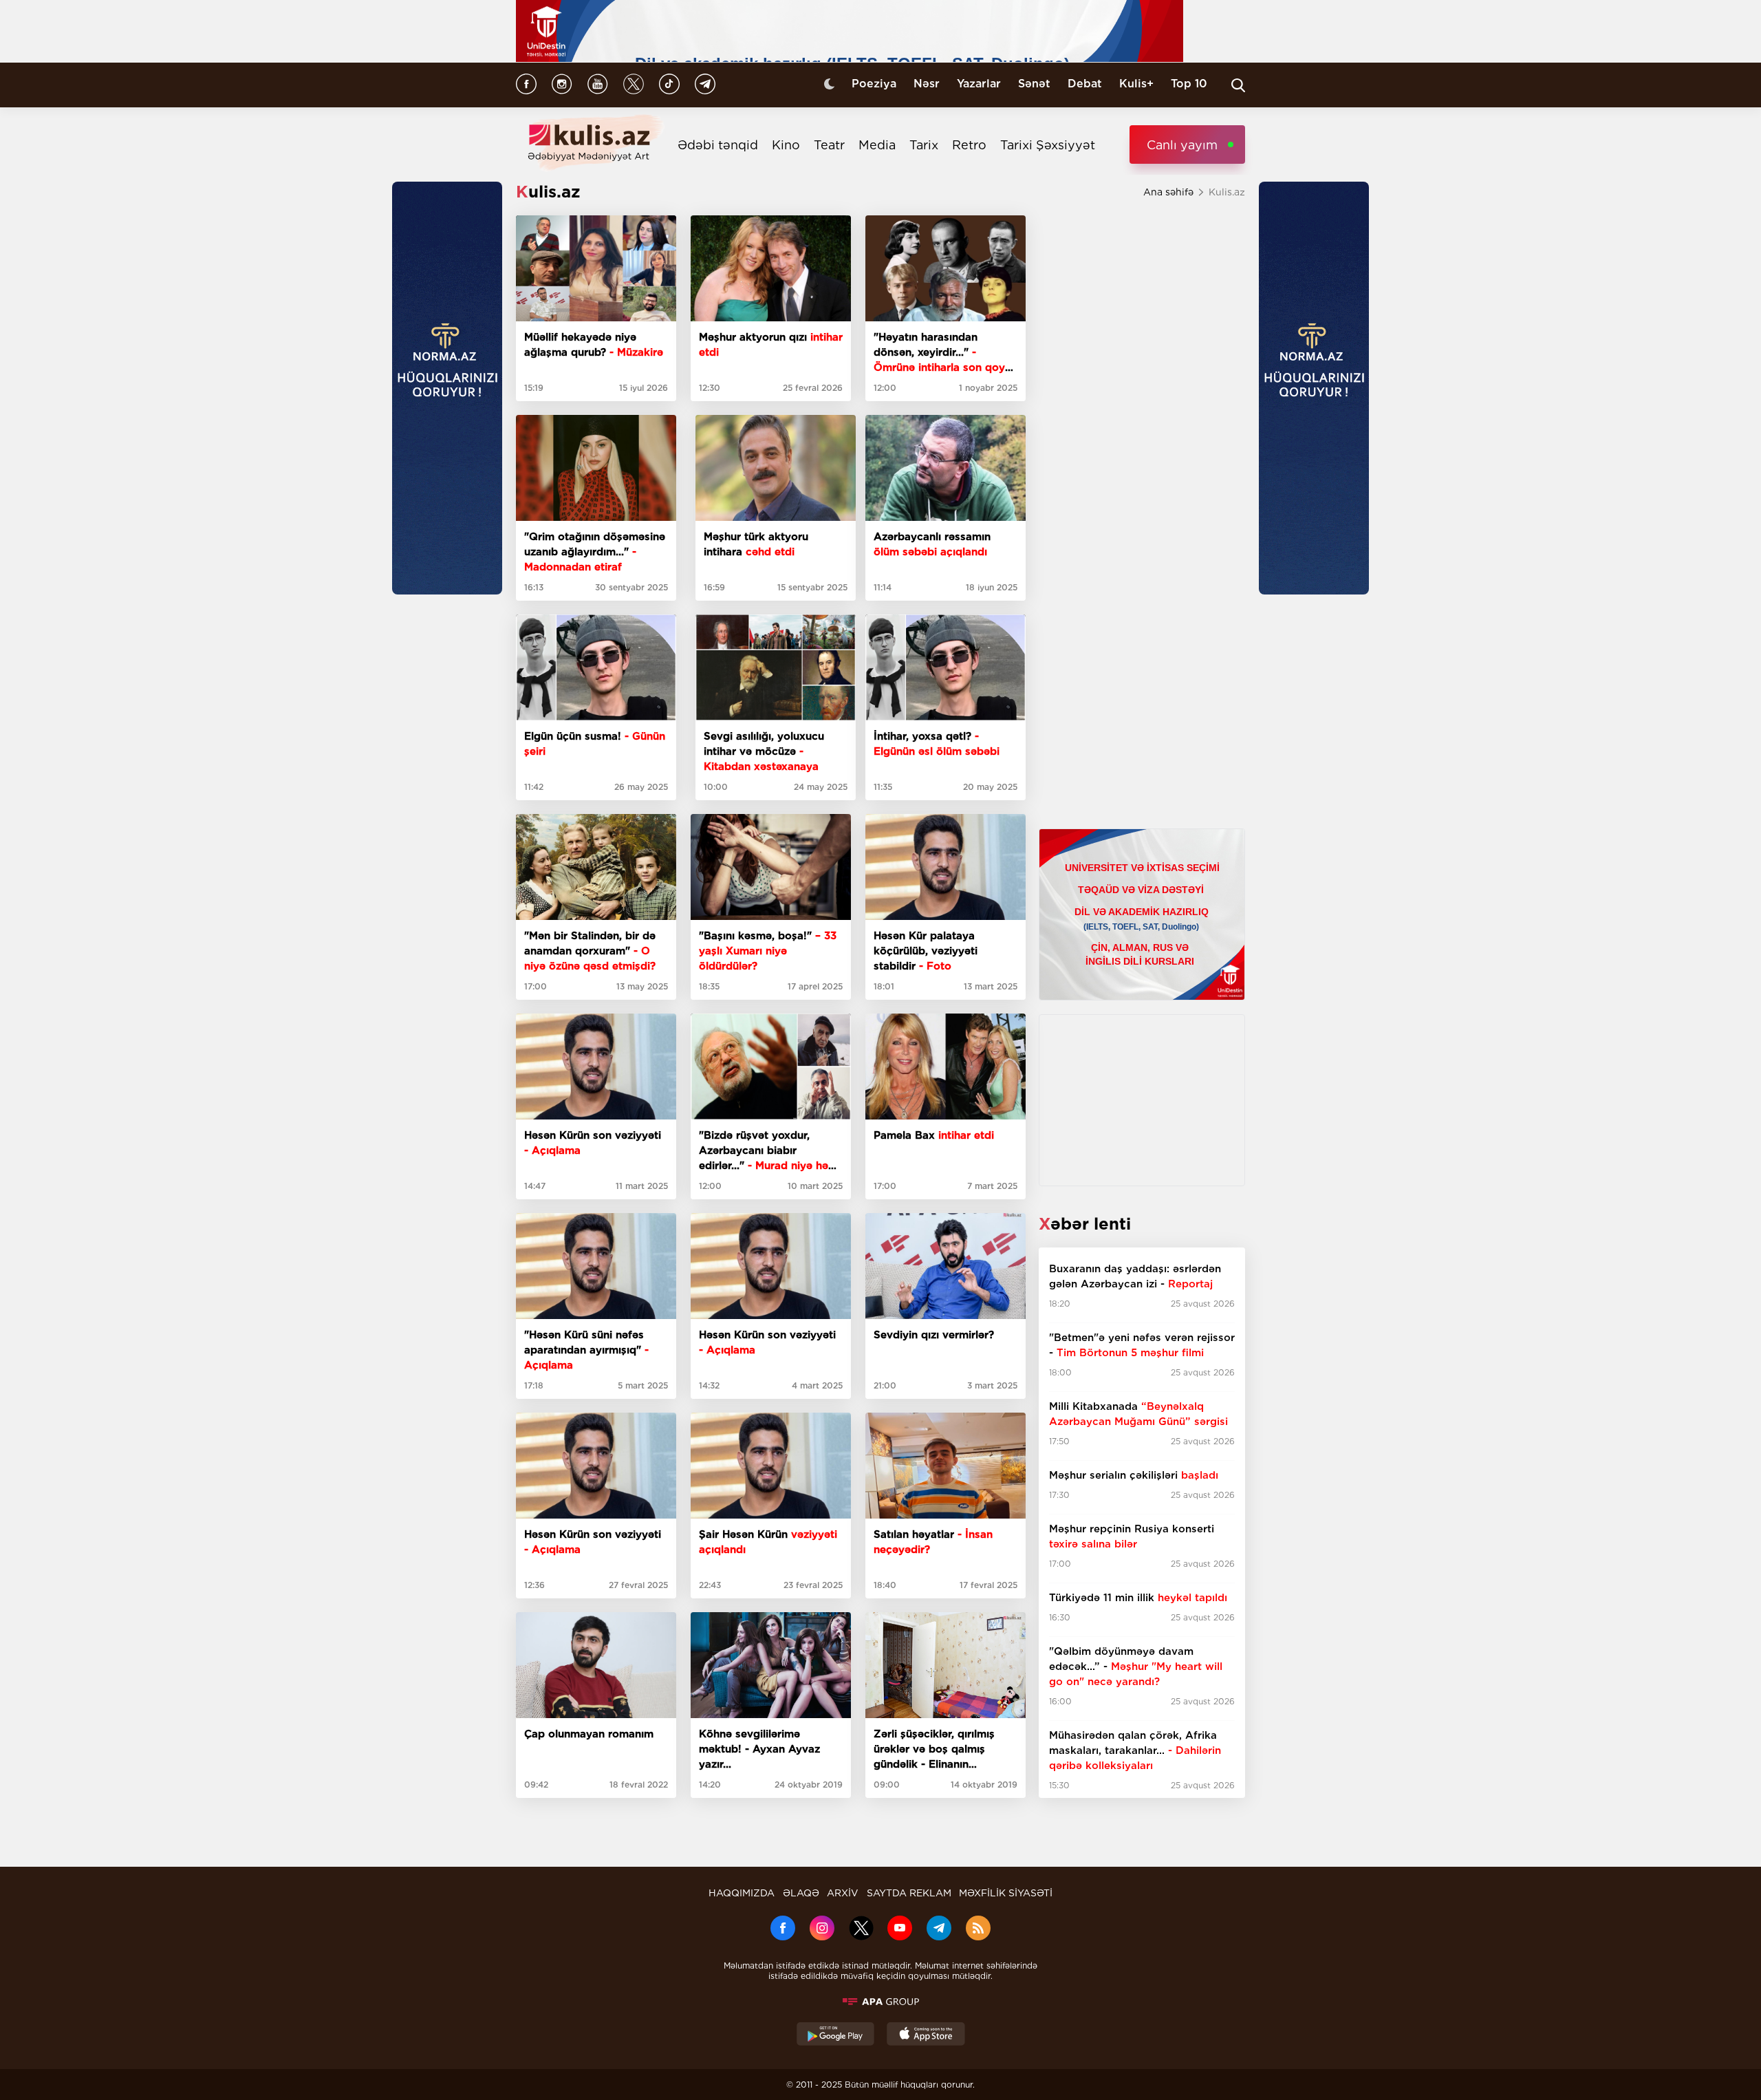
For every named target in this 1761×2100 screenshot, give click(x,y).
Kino (786, 145)
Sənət (1034, 84)
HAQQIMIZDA (742, 1893)
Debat (1085, 84)
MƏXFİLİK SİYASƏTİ (1006, 1893)
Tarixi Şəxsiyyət (1048, 145)
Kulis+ (1136, 84)
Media (877, 145)
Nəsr (927, 84)
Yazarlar (979, 84)
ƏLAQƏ (801, 1893)
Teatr (829, 145)
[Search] (1238, 85)
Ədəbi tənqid (718, 145)
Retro (969, 145)
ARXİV (843, 1893)
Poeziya (874, 84)
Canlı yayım (1182, 145)
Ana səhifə (1168, 192)
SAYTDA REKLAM (909, 1893)
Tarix (924, 145)
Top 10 (1189, 84)
